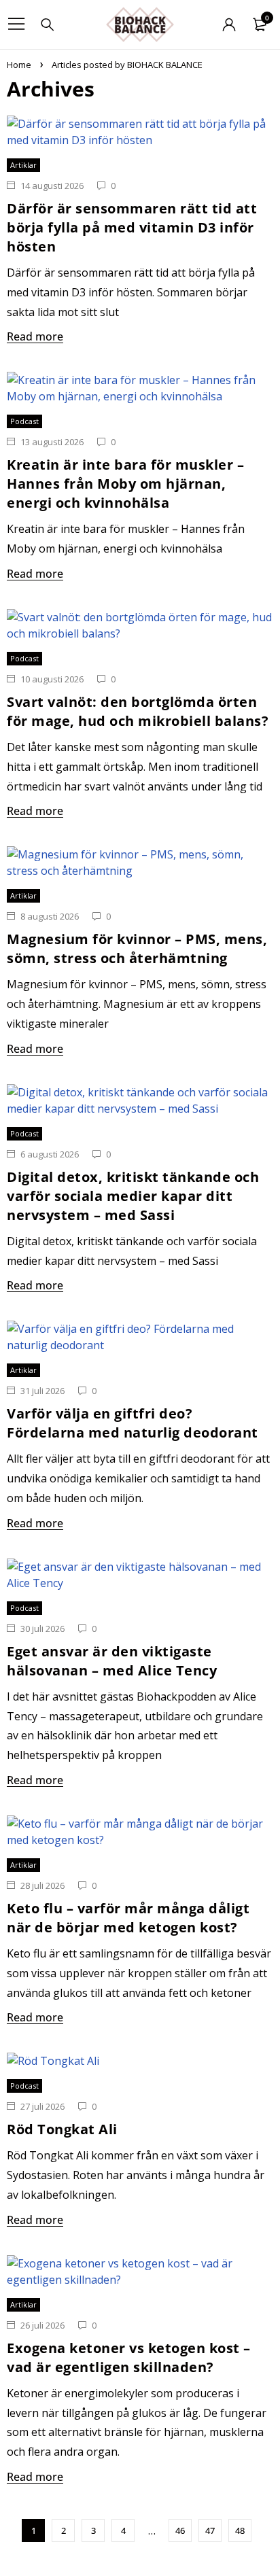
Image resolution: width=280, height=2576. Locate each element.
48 (240, 2530)
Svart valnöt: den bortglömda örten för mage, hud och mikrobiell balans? (138, 711)
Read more (35, 336)
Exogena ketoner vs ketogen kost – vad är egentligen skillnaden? (129, 2357)
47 (210, 2530)
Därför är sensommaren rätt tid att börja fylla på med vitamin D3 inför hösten (132, 227)
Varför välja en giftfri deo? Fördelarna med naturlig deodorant (133, 1423)
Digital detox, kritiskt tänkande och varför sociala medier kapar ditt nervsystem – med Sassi (133, 1196)
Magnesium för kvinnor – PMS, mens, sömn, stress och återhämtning (137, 948)
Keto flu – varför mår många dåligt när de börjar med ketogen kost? (128, 1918)
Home (19, 65)
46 (180, 2530)
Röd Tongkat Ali (62, 2129)
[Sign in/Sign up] (229, 24)
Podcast (24, 421)
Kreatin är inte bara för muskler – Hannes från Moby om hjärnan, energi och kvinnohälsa (125, 484)
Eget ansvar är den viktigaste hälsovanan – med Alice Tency (112, 1661)
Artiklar (23, 165)
